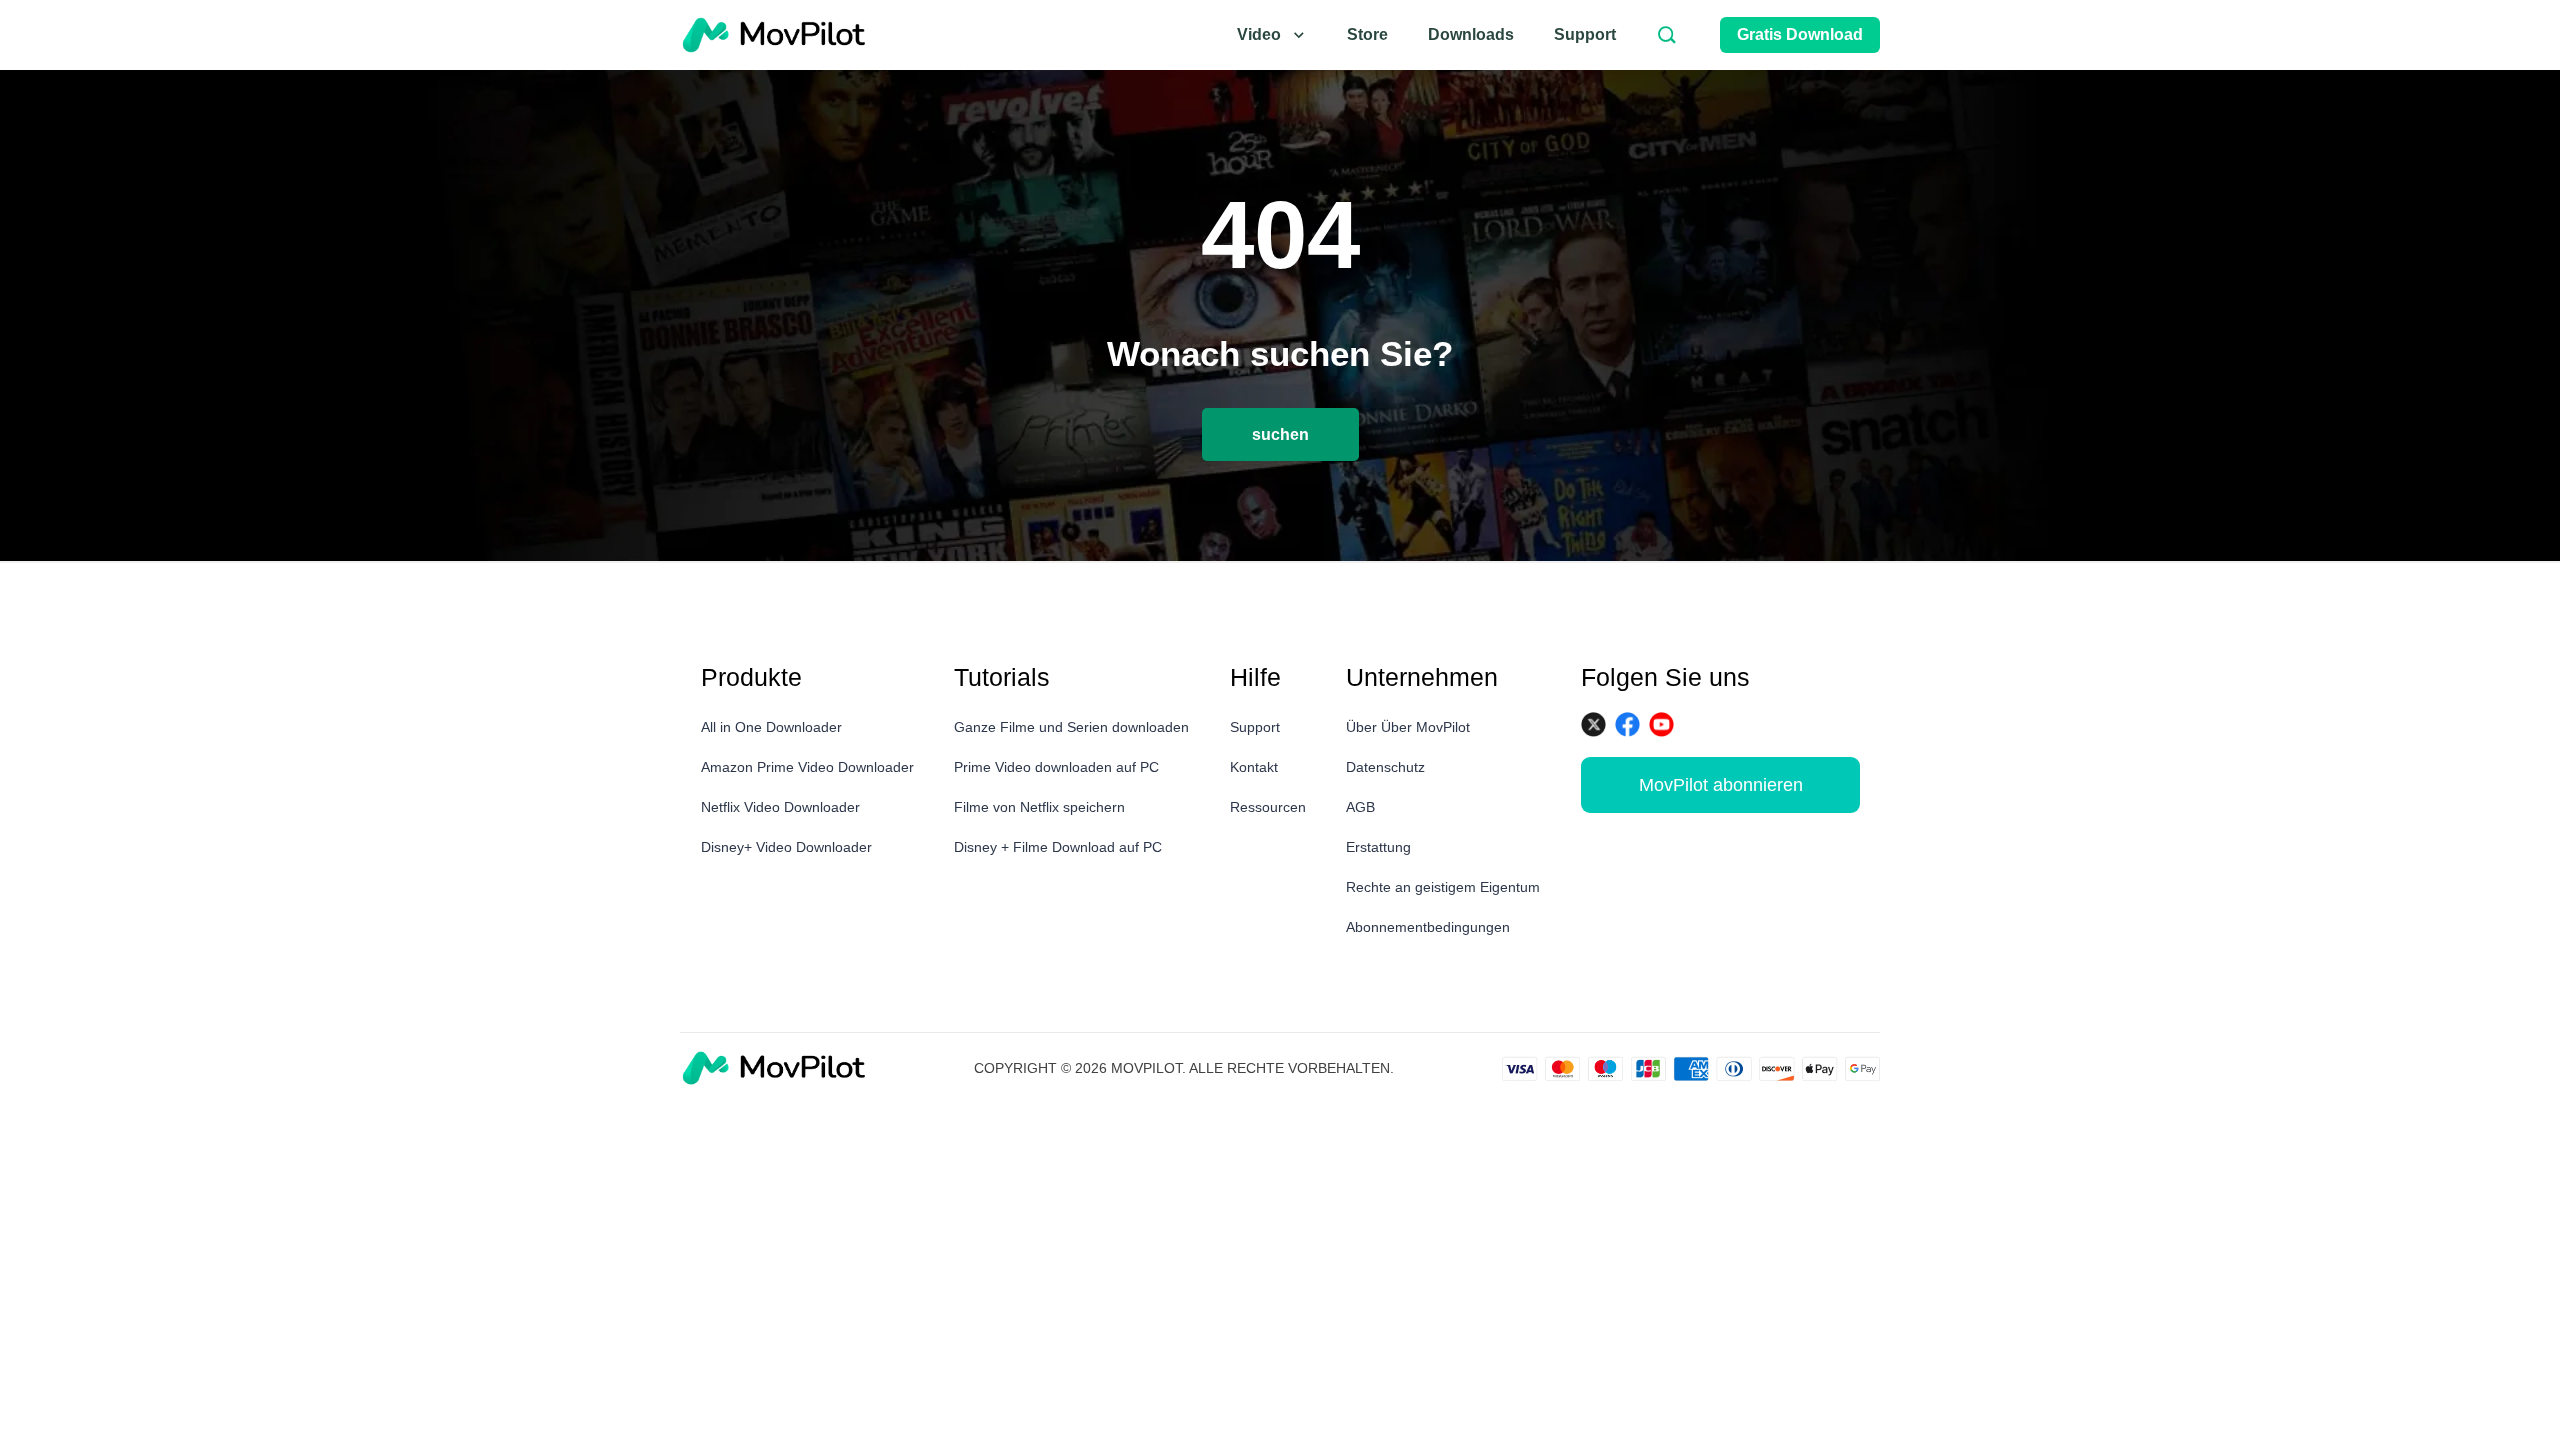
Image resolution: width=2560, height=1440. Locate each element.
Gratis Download (1800, 34)
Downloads (1471, 34)
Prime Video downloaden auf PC (1056, 767)
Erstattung (1378, 847)
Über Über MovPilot (1408, 727)
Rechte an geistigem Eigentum (1443, 887)
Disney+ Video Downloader (786, 847)
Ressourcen (1268, 807)
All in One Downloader (771, 727)
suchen (1280, 434)
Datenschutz (1385, 767)
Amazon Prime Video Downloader (807, 767)
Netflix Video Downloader (780, 807)
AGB (1360, 807)
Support (1585, 34)
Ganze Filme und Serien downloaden (1071, 727)
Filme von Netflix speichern (1039, 807)
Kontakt (1254, 767)
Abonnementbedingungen (1428, 927)
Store (1367, 34)
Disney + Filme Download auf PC (1058, 847)
